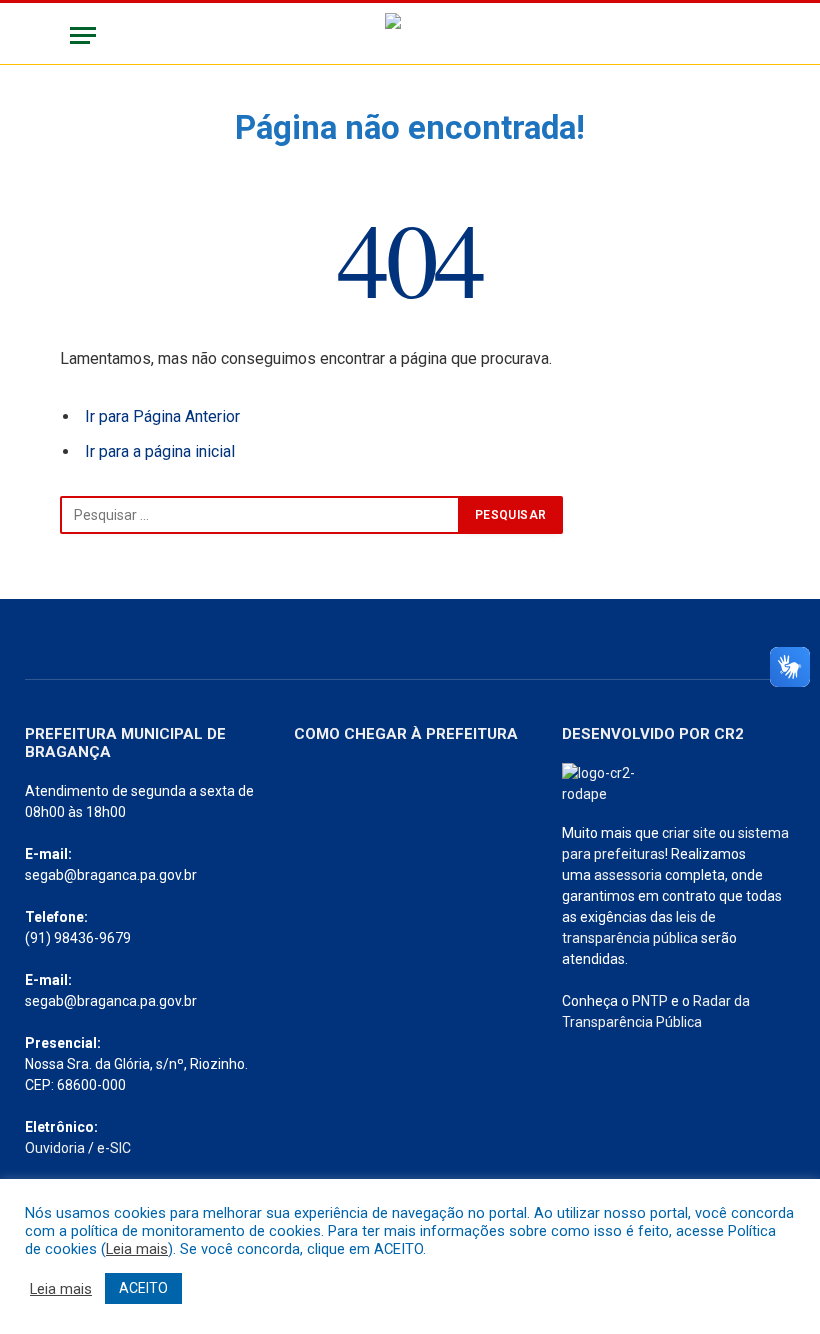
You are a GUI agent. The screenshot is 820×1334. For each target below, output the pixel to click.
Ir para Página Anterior (162, 416)
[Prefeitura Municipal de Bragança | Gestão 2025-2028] (409, 35)
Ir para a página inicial (160, 451)
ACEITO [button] (143, 1288)
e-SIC (114, 1148)
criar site (689, 833)
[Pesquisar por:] (260, 515)
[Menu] (83, 35)
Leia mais (137, 1249)
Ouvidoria (55, 1148)
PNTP (650, 1001)
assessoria (628, 875)
